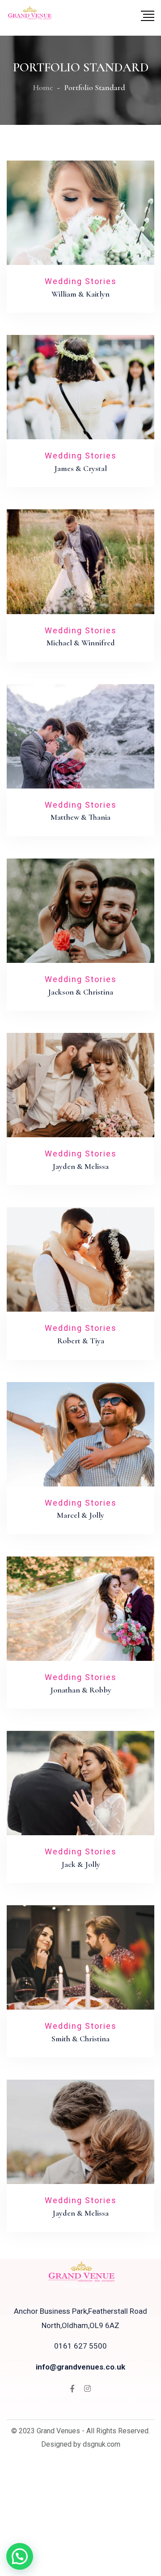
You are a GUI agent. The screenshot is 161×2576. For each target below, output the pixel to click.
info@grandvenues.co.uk (80, 2367)
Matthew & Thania (80, 817)
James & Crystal (80, 468)
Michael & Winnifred (81, 643)
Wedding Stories (81, 281)
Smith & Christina (80, 2039)
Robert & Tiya (81, 1341)
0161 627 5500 (80, 2346)
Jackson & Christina (80, 992)
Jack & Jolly (81, 1864)
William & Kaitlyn (80, 294)
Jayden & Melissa (80, 1166)
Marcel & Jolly (80, 1515)
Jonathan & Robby (81, 1690)
